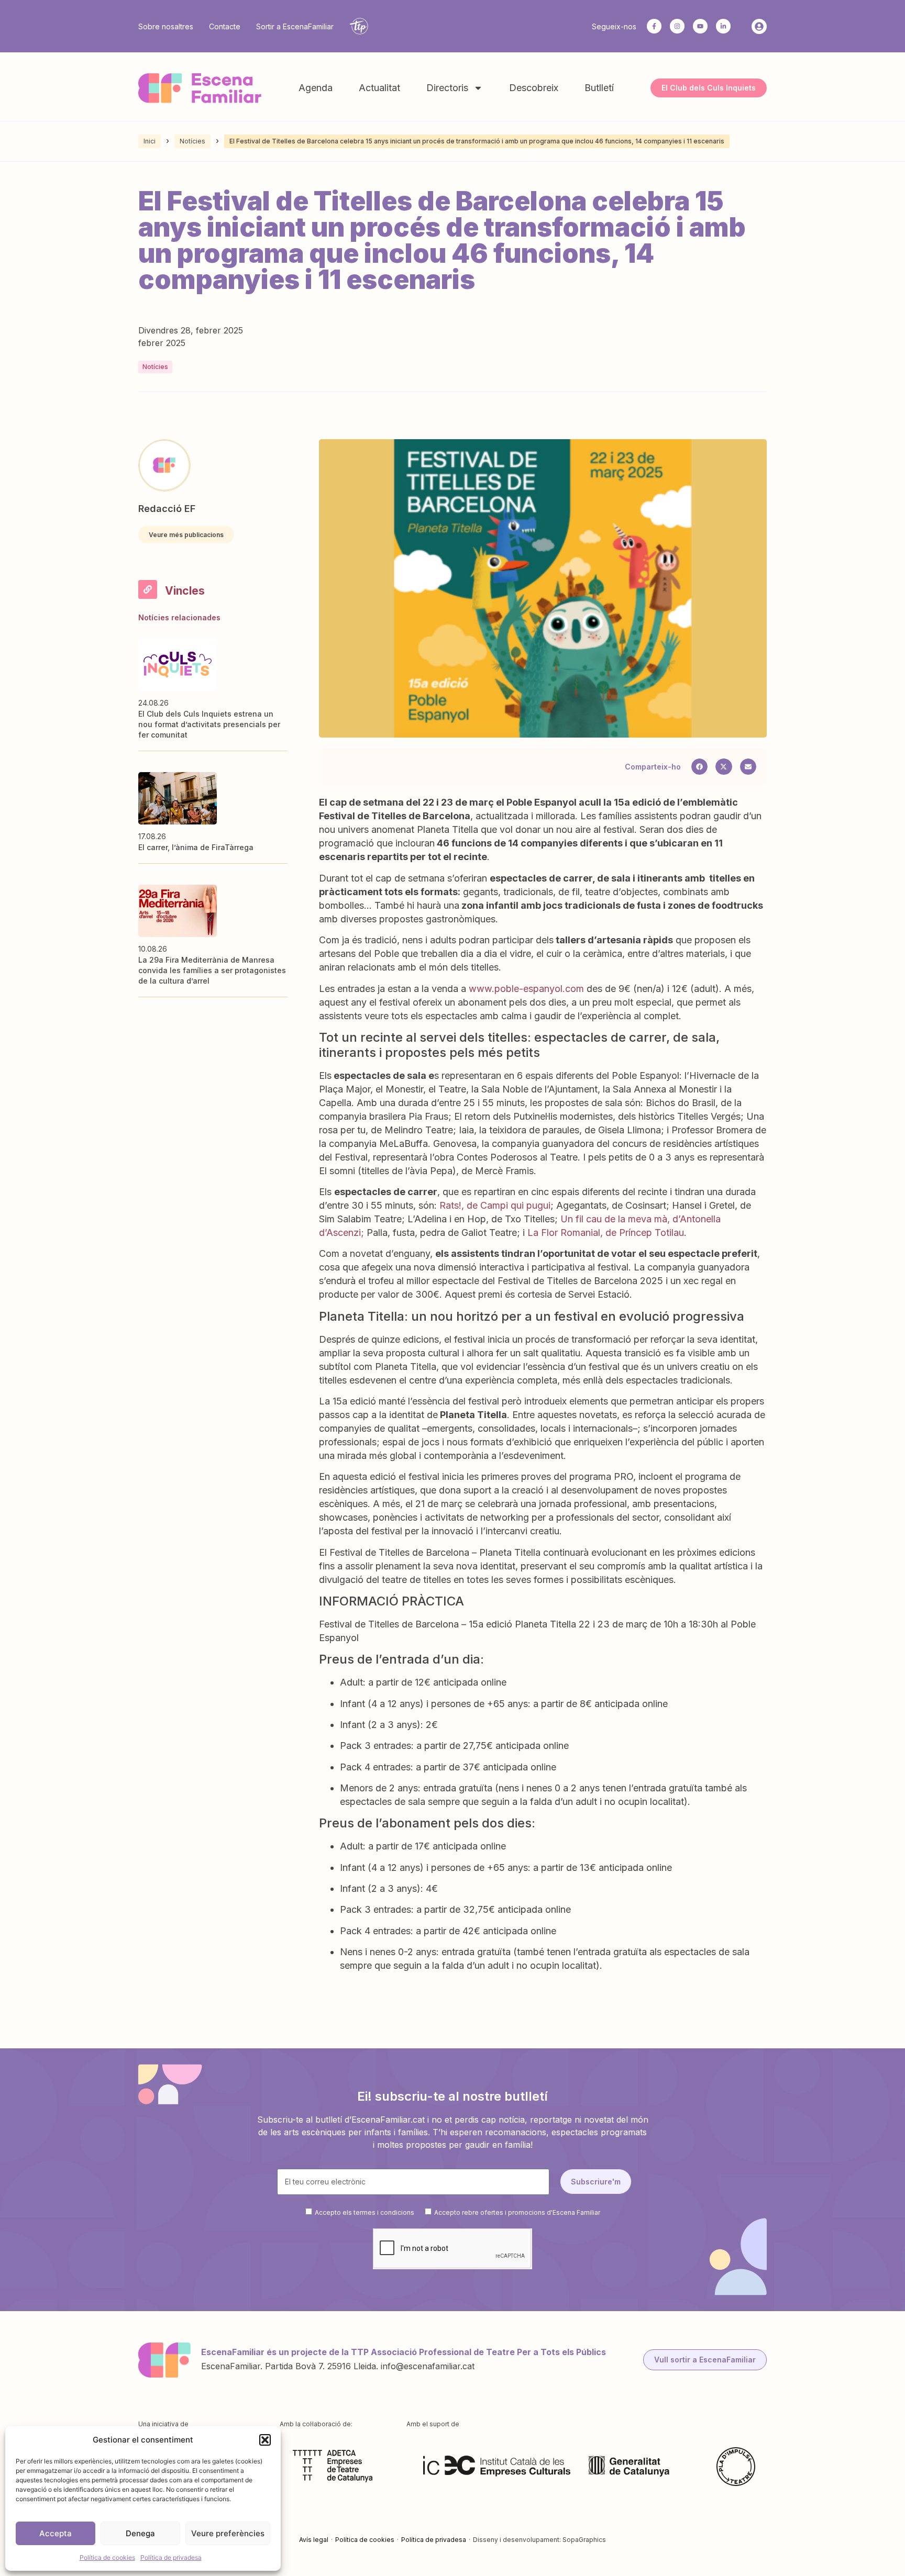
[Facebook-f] (654, 26)
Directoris (447, 88)
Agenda (316, 88)
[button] (265, 2440)
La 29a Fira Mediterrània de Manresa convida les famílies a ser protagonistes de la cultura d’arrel (212, 970)
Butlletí (599, 88)
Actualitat (379, 88)
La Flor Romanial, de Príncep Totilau (604, 1233)
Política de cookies (107, 2557)
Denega (140, 2533)
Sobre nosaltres (166, 26)
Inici (150, 141)
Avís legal (314, 2540)
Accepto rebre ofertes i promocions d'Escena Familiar (517, 2212)
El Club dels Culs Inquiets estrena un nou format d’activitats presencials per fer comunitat (209, 724)
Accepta (56, 2533)
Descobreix (534, 88)
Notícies (192, 141)
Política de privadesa (171, 2557)
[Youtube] (700, 26)
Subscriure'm (596, 2182)
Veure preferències (228, 2533)
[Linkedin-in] (723, 26)
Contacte (225, 26)
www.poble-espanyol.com (526, 989)
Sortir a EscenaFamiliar (295, 26)
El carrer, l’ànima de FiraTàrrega (196, 847)
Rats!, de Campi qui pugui (495, 1205)
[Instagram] (677, 26)
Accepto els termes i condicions (365, 2212)
